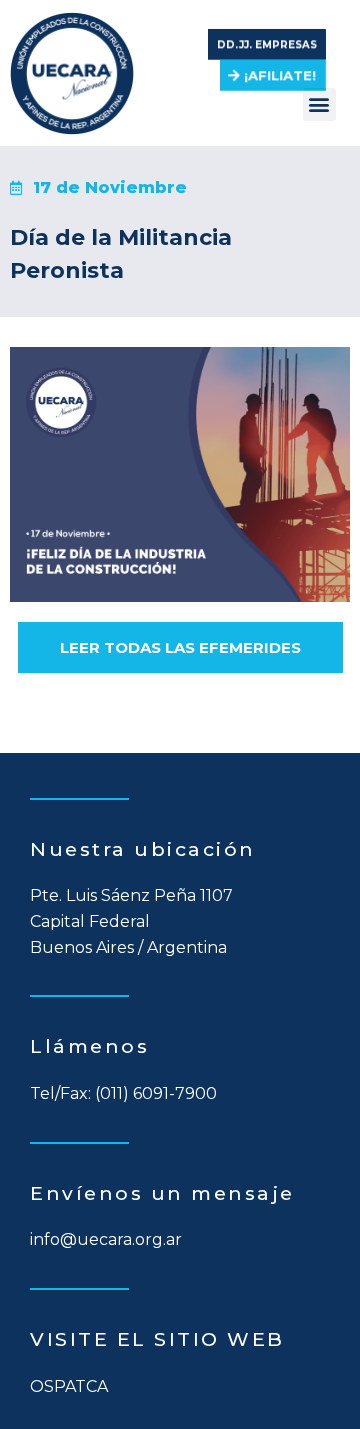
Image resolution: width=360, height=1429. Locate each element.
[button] (267, 38)
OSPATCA (69, 1386)
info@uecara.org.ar (106, 1239)
